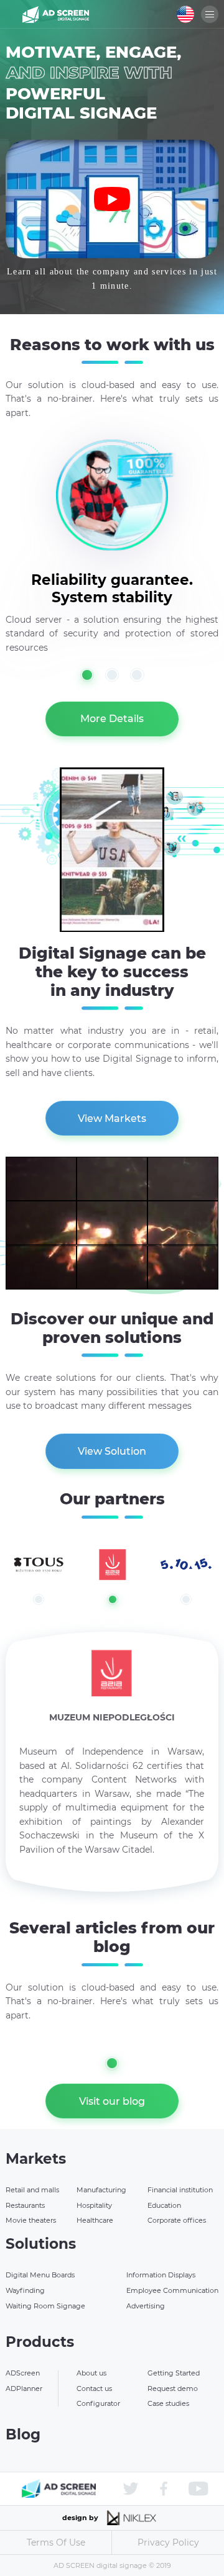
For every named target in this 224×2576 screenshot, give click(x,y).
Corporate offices (177, 2220)
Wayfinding (25, 2290)
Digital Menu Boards (40, 2275)
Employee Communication (172, 2290)
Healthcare (95, 2220)
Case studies (168, 2403)
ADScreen (23, 2373)
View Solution (112, 1451)
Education (164, 2205)
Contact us (94, 2388)
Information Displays (161, 2275)
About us (91, 2373)
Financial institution (180, 2190)
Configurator (98, 2403)
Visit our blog (112, 2101)
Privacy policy (168, 2542)
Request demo (173, 2388)
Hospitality (94, 2205)
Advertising (146, 2306)
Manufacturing (101, 2190)
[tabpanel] (112, 572)
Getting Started (174, 2373)
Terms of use (56, 2542)
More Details (112, 719)
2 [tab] (112, 675)
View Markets (112, 1119)
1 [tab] (87, 675)
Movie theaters (31, 2220)
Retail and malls (32, 2190)
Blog (23, 2434)
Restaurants (25, 2205)
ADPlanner (24, 2388)
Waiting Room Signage (45, 2306)
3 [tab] (137, 675)
